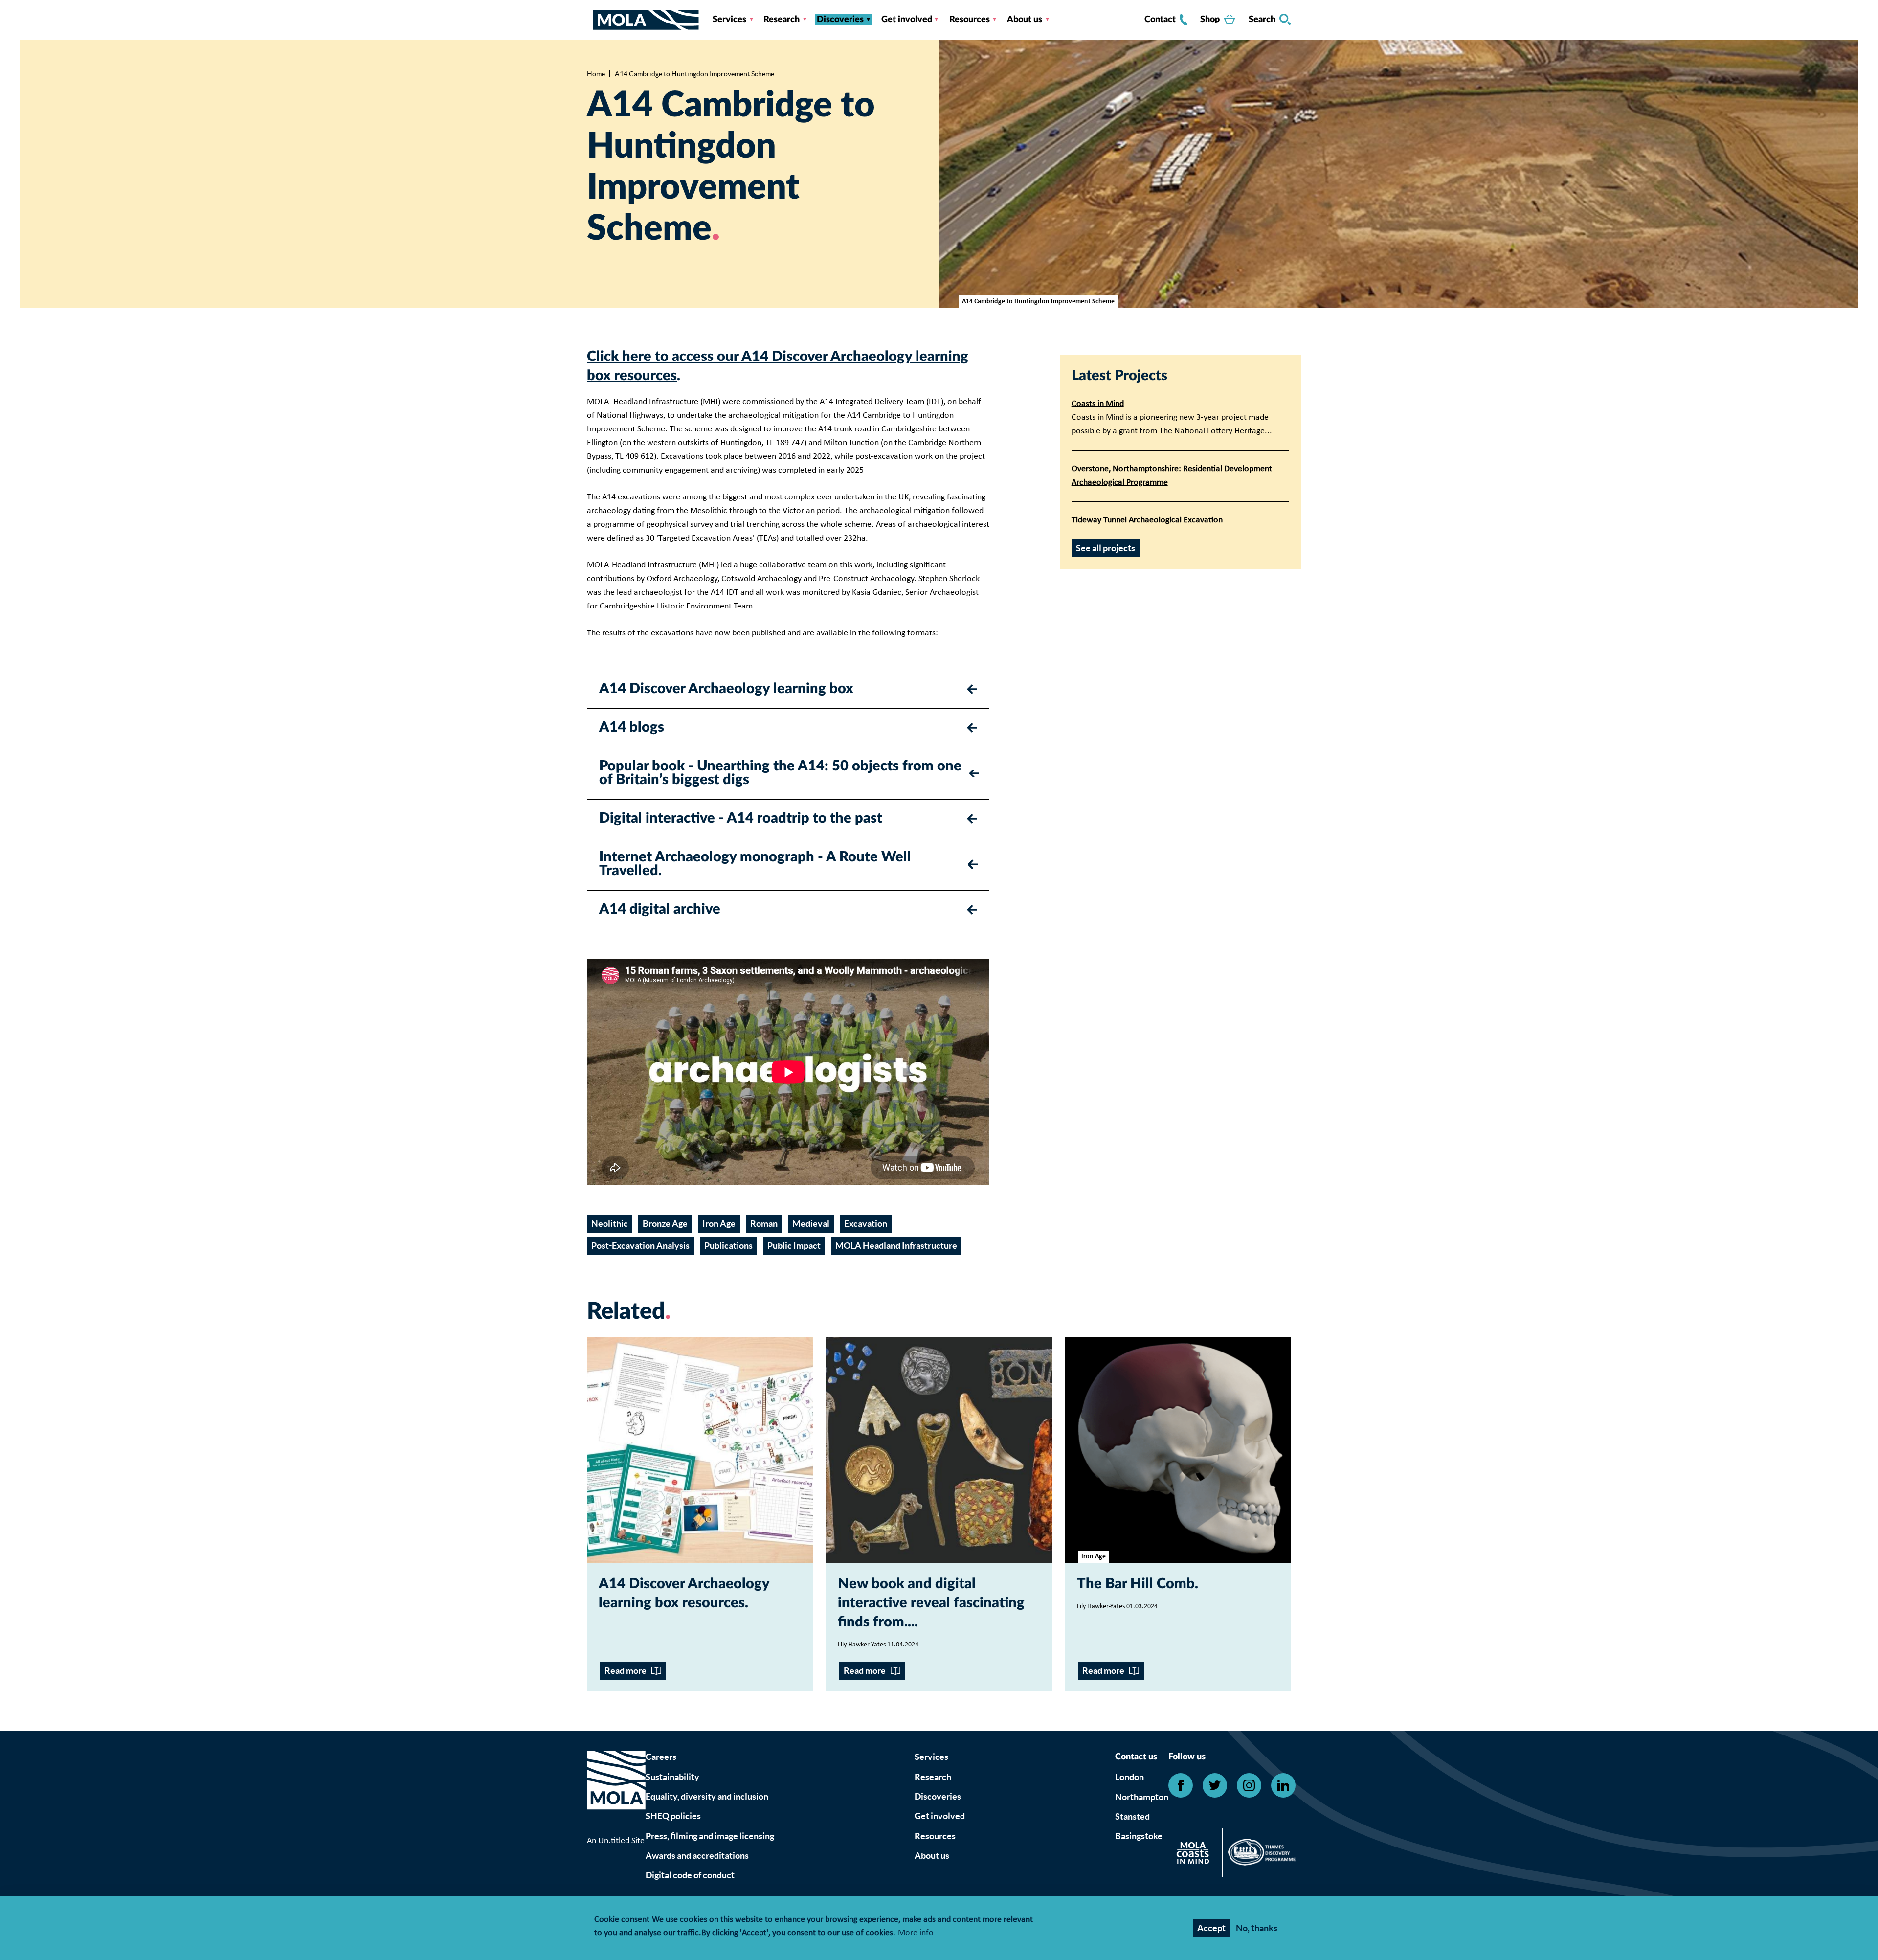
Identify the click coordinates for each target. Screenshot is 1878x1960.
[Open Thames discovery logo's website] (1259, 1854)
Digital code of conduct (690, 1875)
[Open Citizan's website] (1196, 1855)
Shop (1210, 20)
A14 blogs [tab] (632, 728)
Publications (728, 1246)
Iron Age (719, 1224)
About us (1025, 20)
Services (729, 20)
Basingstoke (1139, 1836)
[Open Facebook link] (1181, 1785)
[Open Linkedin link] (1283, 1785)
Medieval (811, 1224)
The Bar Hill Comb (1136, 1584)
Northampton (1142, 1797)
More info (916, 1933)
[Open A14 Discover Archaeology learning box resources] (700, 1450)
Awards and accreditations (697, 1856)
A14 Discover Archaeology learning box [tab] (726, 689)
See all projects (1106, 548)
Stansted (1132, 1816)
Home (596, 74)
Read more (626, 1671)
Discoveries (840, 20)
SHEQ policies (673, 1816)
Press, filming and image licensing (710, 1836)
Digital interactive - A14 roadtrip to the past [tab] (741, 819)
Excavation (866, 1224)
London (1129, 1777)
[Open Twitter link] (1215, 1785)
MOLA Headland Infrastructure (896, 1246)
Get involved (907, 20)
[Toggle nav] (590, 20)
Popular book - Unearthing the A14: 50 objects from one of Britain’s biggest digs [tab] (780, 773)
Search (1262, 20)
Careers (661, 1757)
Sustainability (672, 1777)
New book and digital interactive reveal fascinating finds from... (931, 1603)
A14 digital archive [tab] (660, 910)
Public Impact (794, 1246)
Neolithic (610, 1224)
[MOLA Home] (616, 1792)
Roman (764, 1224)
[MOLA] (646, 20)
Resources (970, 20)
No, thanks (1257, 1928)
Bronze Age (665, 1224)
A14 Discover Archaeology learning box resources (684, 1594)
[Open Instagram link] (1249, 1785)
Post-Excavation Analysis (640, 1246)
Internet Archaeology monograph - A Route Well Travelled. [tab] (755, 864)
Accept (1211, 1928)
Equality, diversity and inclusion (707, 1796)
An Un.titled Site (616, 1841)
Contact (1160, 20)
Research (782, 20)
